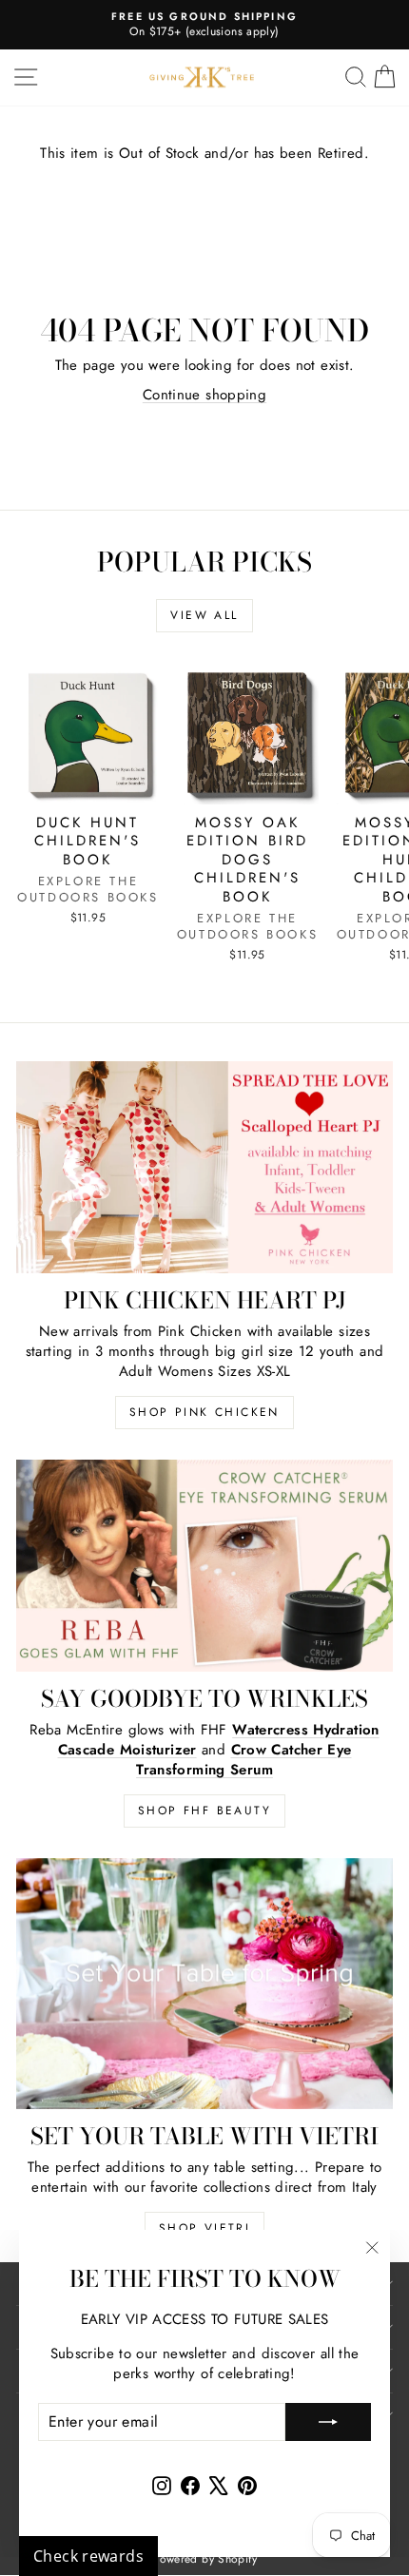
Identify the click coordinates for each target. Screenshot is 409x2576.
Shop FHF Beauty (204, 1811)
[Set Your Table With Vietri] (204, 1984)
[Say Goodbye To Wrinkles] (204, 1566)
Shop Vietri (204, 2228)
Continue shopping (204, 395)
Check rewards (88, 2556)
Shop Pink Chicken (204, 1412)
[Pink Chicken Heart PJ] (204, 1167)
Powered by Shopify (204, 2559)
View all (204, 615)
